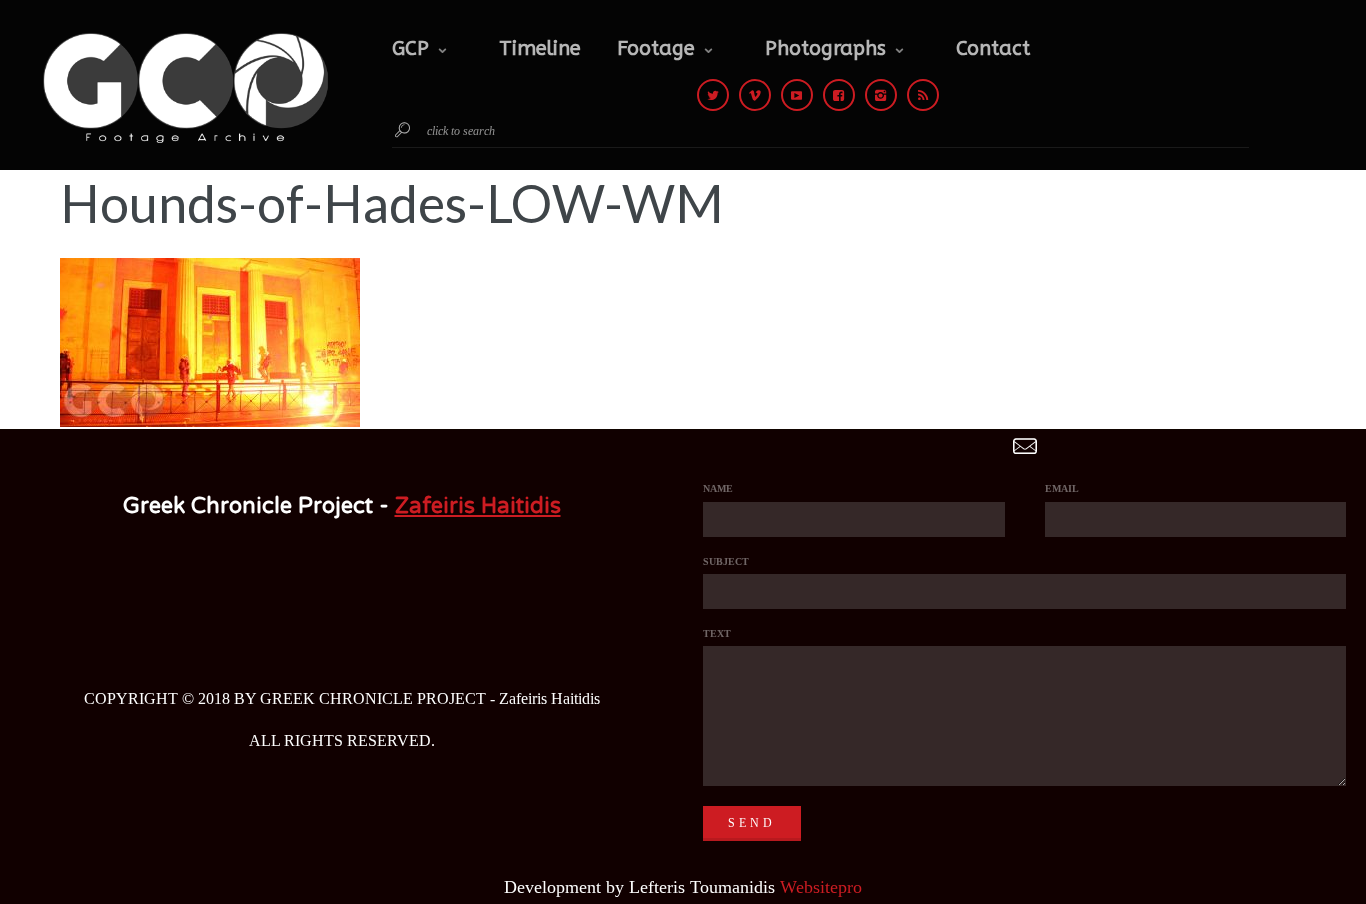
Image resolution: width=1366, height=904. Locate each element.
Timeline (540, 48)
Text (717, 633)
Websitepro (821, 887)
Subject (726, 561)
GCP (410, 48)
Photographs (825, 48)
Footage (656, 48)
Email (1062, 488)
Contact (993, 48)
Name (718, 488)
